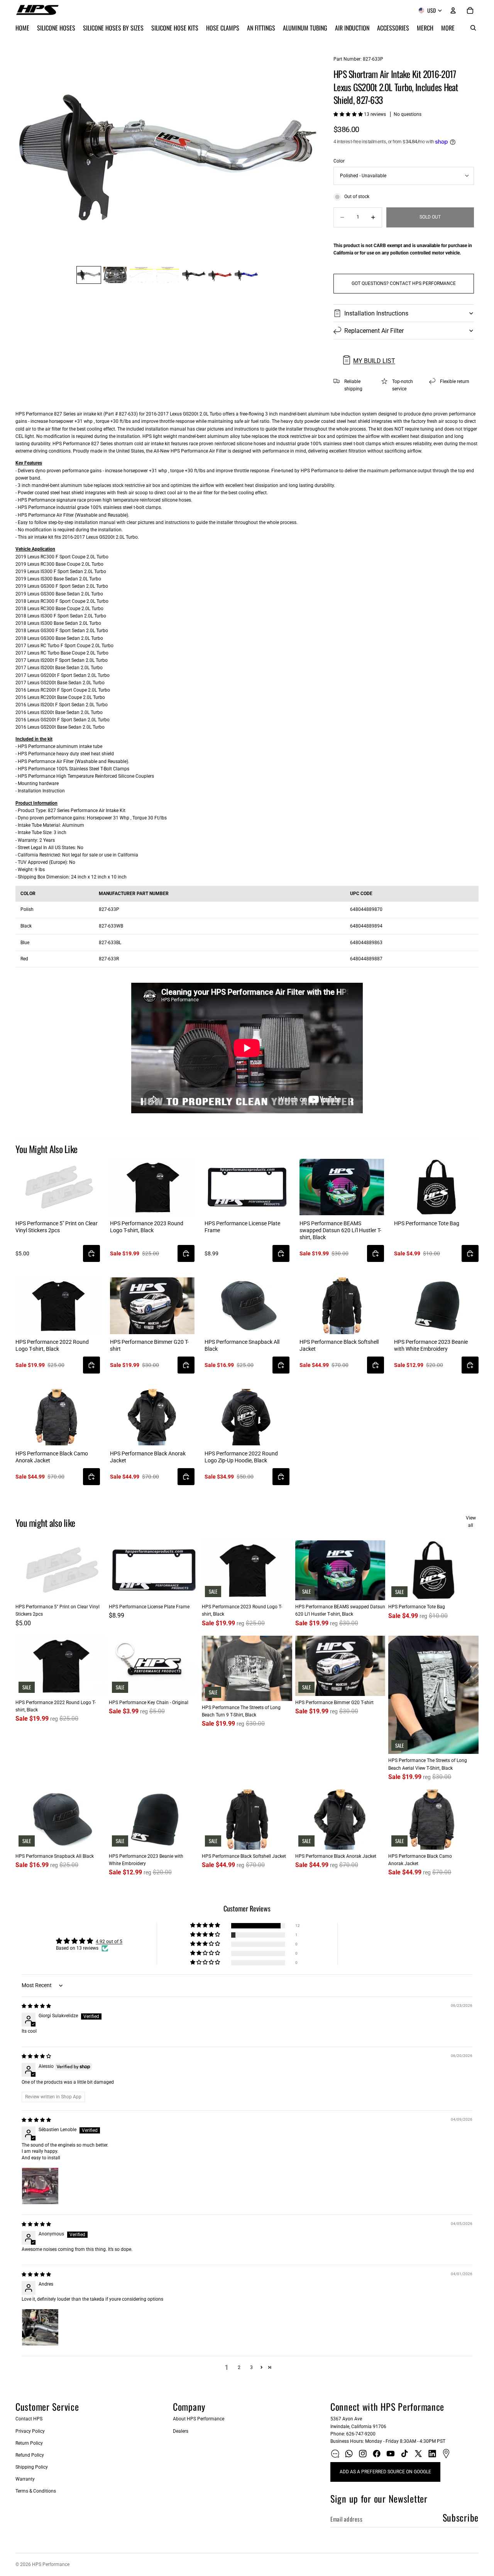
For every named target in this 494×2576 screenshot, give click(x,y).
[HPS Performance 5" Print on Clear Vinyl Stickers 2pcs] (58, 1187)
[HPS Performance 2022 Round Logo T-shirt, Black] (58, 1306)
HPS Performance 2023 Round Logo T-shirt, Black (147, 1227)
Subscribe (461, 2517)
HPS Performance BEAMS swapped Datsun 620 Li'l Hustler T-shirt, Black (340, 1230)
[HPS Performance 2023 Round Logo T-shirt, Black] (152, 1187)
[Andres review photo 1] (40, 2327)
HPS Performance (51, 2564)
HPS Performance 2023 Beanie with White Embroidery (431, 1345)
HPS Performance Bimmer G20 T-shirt (149, 1345)
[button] (349, 114)
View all (471, 1522)
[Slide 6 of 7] (220, 275)
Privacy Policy (30, 2431)
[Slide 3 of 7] (141, 275)
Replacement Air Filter (374, 331)
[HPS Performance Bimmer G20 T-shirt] (152, 1306)
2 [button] (239, 2367)
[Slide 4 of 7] (167, 275)
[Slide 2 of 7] (115, 275)
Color (339, 161)
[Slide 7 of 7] (246, 275)
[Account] (453, 10)
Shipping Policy (32, 2467)
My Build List (374, 361)
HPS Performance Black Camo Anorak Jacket (52, 1457)
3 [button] (251, 2367)
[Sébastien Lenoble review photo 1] (40, 2186)
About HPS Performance (199, 2419)
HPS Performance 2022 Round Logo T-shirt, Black (52, 1345)
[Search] (473, 28)
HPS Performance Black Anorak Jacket (148, 1457)
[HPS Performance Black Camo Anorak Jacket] (58, 1417)
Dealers (181, 2431)
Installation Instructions (376, 313)
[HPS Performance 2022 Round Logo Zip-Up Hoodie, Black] (247, 1417)
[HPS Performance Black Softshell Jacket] (342, 1306)
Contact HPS (29, 2419)
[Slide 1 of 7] (89, 275)
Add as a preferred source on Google (385, 2472)
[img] (36, 2006)
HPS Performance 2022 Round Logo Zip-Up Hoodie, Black (241, 1457)
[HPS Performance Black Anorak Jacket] (152, 1417)
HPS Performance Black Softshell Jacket (339, 1345)
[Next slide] (311, 156)
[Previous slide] (24, 156)
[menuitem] (448, 28)
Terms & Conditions (36, 2491)
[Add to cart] (91, 1253)
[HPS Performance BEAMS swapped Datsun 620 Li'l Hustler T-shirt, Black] (342, 1187)
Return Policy (29, 2443)
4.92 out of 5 (109, 1942)
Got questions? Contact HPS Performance (404, 283)
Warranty (25, 2479)
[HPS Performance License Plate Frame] (247, 1187)
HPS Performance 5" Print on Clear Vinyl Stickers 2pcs (57, 1227)
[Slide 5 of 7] (194, 275)
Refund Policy (30, 2455)
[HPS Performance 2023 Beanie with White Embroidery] (436, 1306)
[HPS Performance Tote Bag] (436, 1187)
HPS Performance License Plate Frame (242, 1227)
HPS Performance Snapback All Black (242, 1345)
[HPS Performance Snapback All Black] (247, 1306)
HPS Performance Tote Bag (427, 1223)
